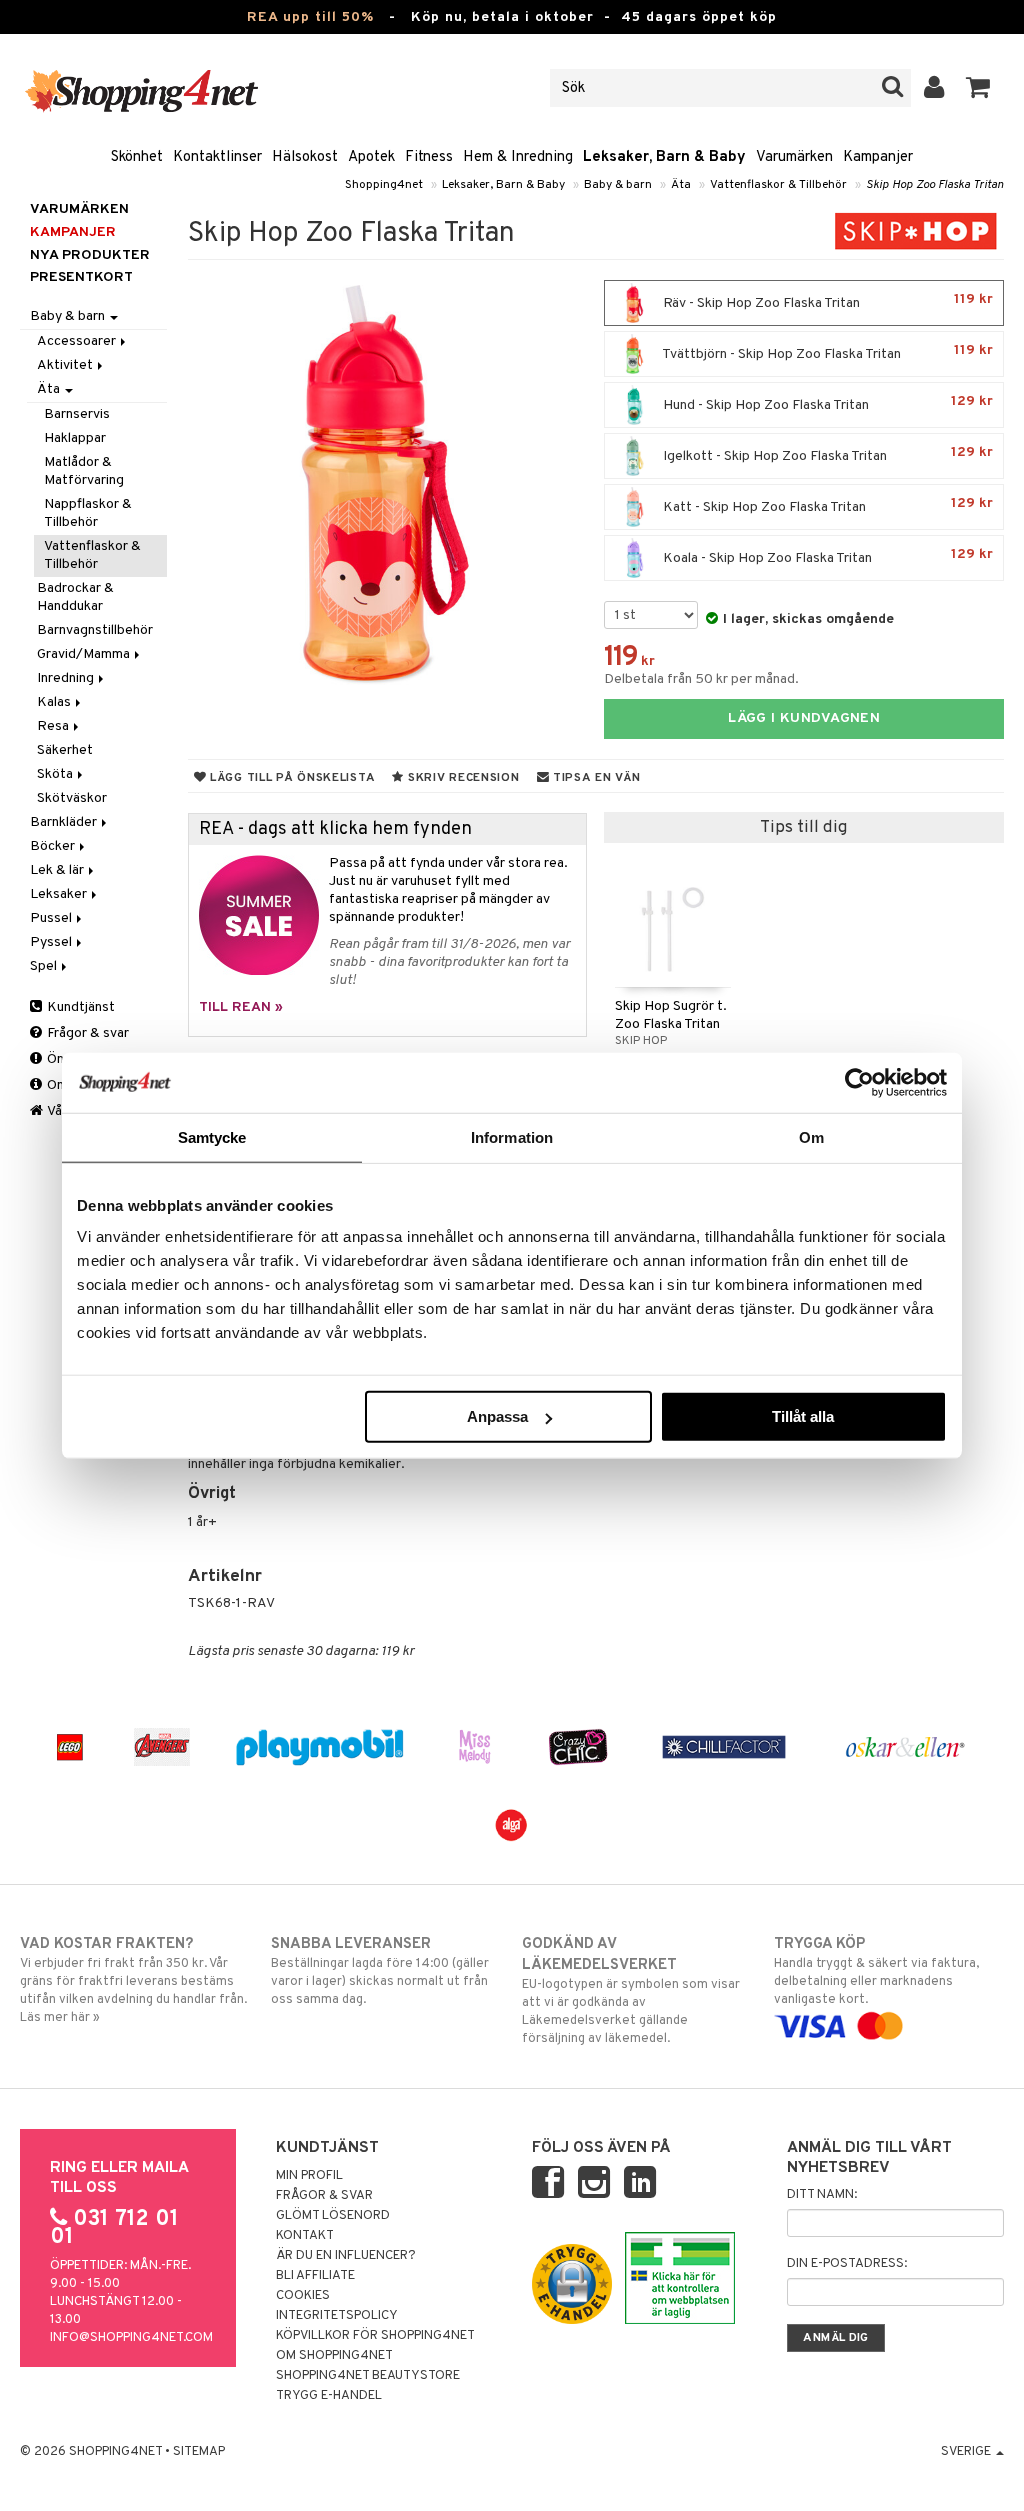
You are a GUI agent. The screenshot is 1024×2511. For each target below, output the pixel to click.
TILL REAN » (241, 1007)
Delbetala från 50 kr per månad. (701, 679)
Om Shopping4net (334, 2356)
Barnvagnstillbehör (95, 630)
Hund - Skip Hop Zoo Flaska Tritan (826, 403)
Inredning (67, 678)
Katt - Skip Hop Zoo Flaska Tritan (826, 505)
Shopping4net (384, 185)
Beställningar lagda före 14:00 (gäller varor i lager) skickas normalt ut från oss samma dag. (380, 1971)
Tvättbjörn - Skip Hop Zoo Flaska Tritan (826, 352)
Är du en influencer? (346, 2256)
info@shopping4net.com (131, 2338)
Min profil (309, 2176)
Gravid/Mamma (85, 654)
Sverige (967, 2452)
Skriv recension (461, 778)
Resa (54, 726)
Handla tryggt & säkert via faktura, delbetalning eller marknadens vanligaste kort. (876, 1971)
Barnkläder (65, 822)
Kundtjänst (79, 1007)
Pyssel (52, 942)
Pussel (52, 918)
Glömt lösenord (333, 2216)
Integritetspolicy (337, 2316)
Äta (681, 185)
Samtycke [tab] (212, 1136)
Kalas (55, 702)
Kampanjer (878, 157)
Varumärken (794, 157)
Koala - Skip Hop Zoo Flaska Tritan (826, 556)
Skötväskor (72, 798)
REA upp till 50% (310, 17)
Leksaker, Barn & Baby (664, 157)
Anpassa (497, 1416)
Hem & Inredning (518, 157)
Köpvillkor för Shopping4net (375, 2336)
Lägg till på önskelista (290, 778)
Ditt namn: (822, 2195)
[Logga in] (934, 88)
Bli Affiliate (315, 2276)
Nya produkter (90, 255)
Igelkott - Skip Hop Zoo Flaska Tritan (826, 454)
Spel (45, 966)
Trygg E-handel (329, 2396)
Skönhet (137, 157)
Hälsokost (305, 157)
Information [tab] (512, 1136)
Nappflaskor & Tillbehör (88, 513)
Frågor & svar (86, 1033)
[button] (978, 88)
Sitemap (199, 2452)
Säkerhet (65, 750)
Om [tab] (811, 1136)
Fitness (429, 157)
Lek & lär (58, 870)
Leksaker (60, 894)
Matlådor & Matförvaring (84, 471)
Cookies (303, 2296)
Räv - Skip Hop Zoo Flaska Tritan (826, 301)
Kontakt (305, 2236)
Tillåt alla (803, 1416)
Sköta (56, 774)
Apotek (371, 157)
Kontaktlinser (217, 157)
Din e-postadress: (847, 2264)
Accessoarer (78, 341)
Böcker (54, 846)
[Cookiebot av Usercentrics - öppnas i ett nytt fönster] (859, 1082)
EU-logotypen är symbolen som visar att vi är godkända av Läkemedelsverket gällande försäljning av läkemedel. (631, 1991)
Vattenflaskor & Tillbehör (778, 185)
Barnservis (77, 414)
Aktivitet (66, 365)
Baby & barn (618, 185)
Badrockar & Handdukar (75, 597)
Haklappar (75, 438)
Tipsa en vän (594, 778)
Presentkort (81, 277)
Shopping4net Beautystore (368, 2376)
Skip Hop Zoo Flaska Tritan (935, 185)
